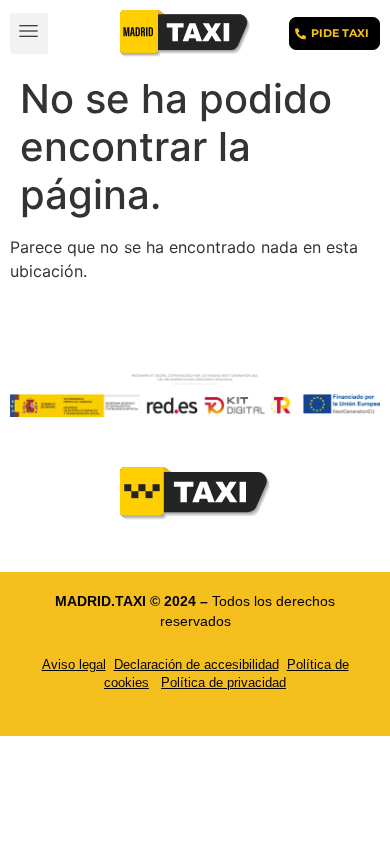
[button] (29, 34)
